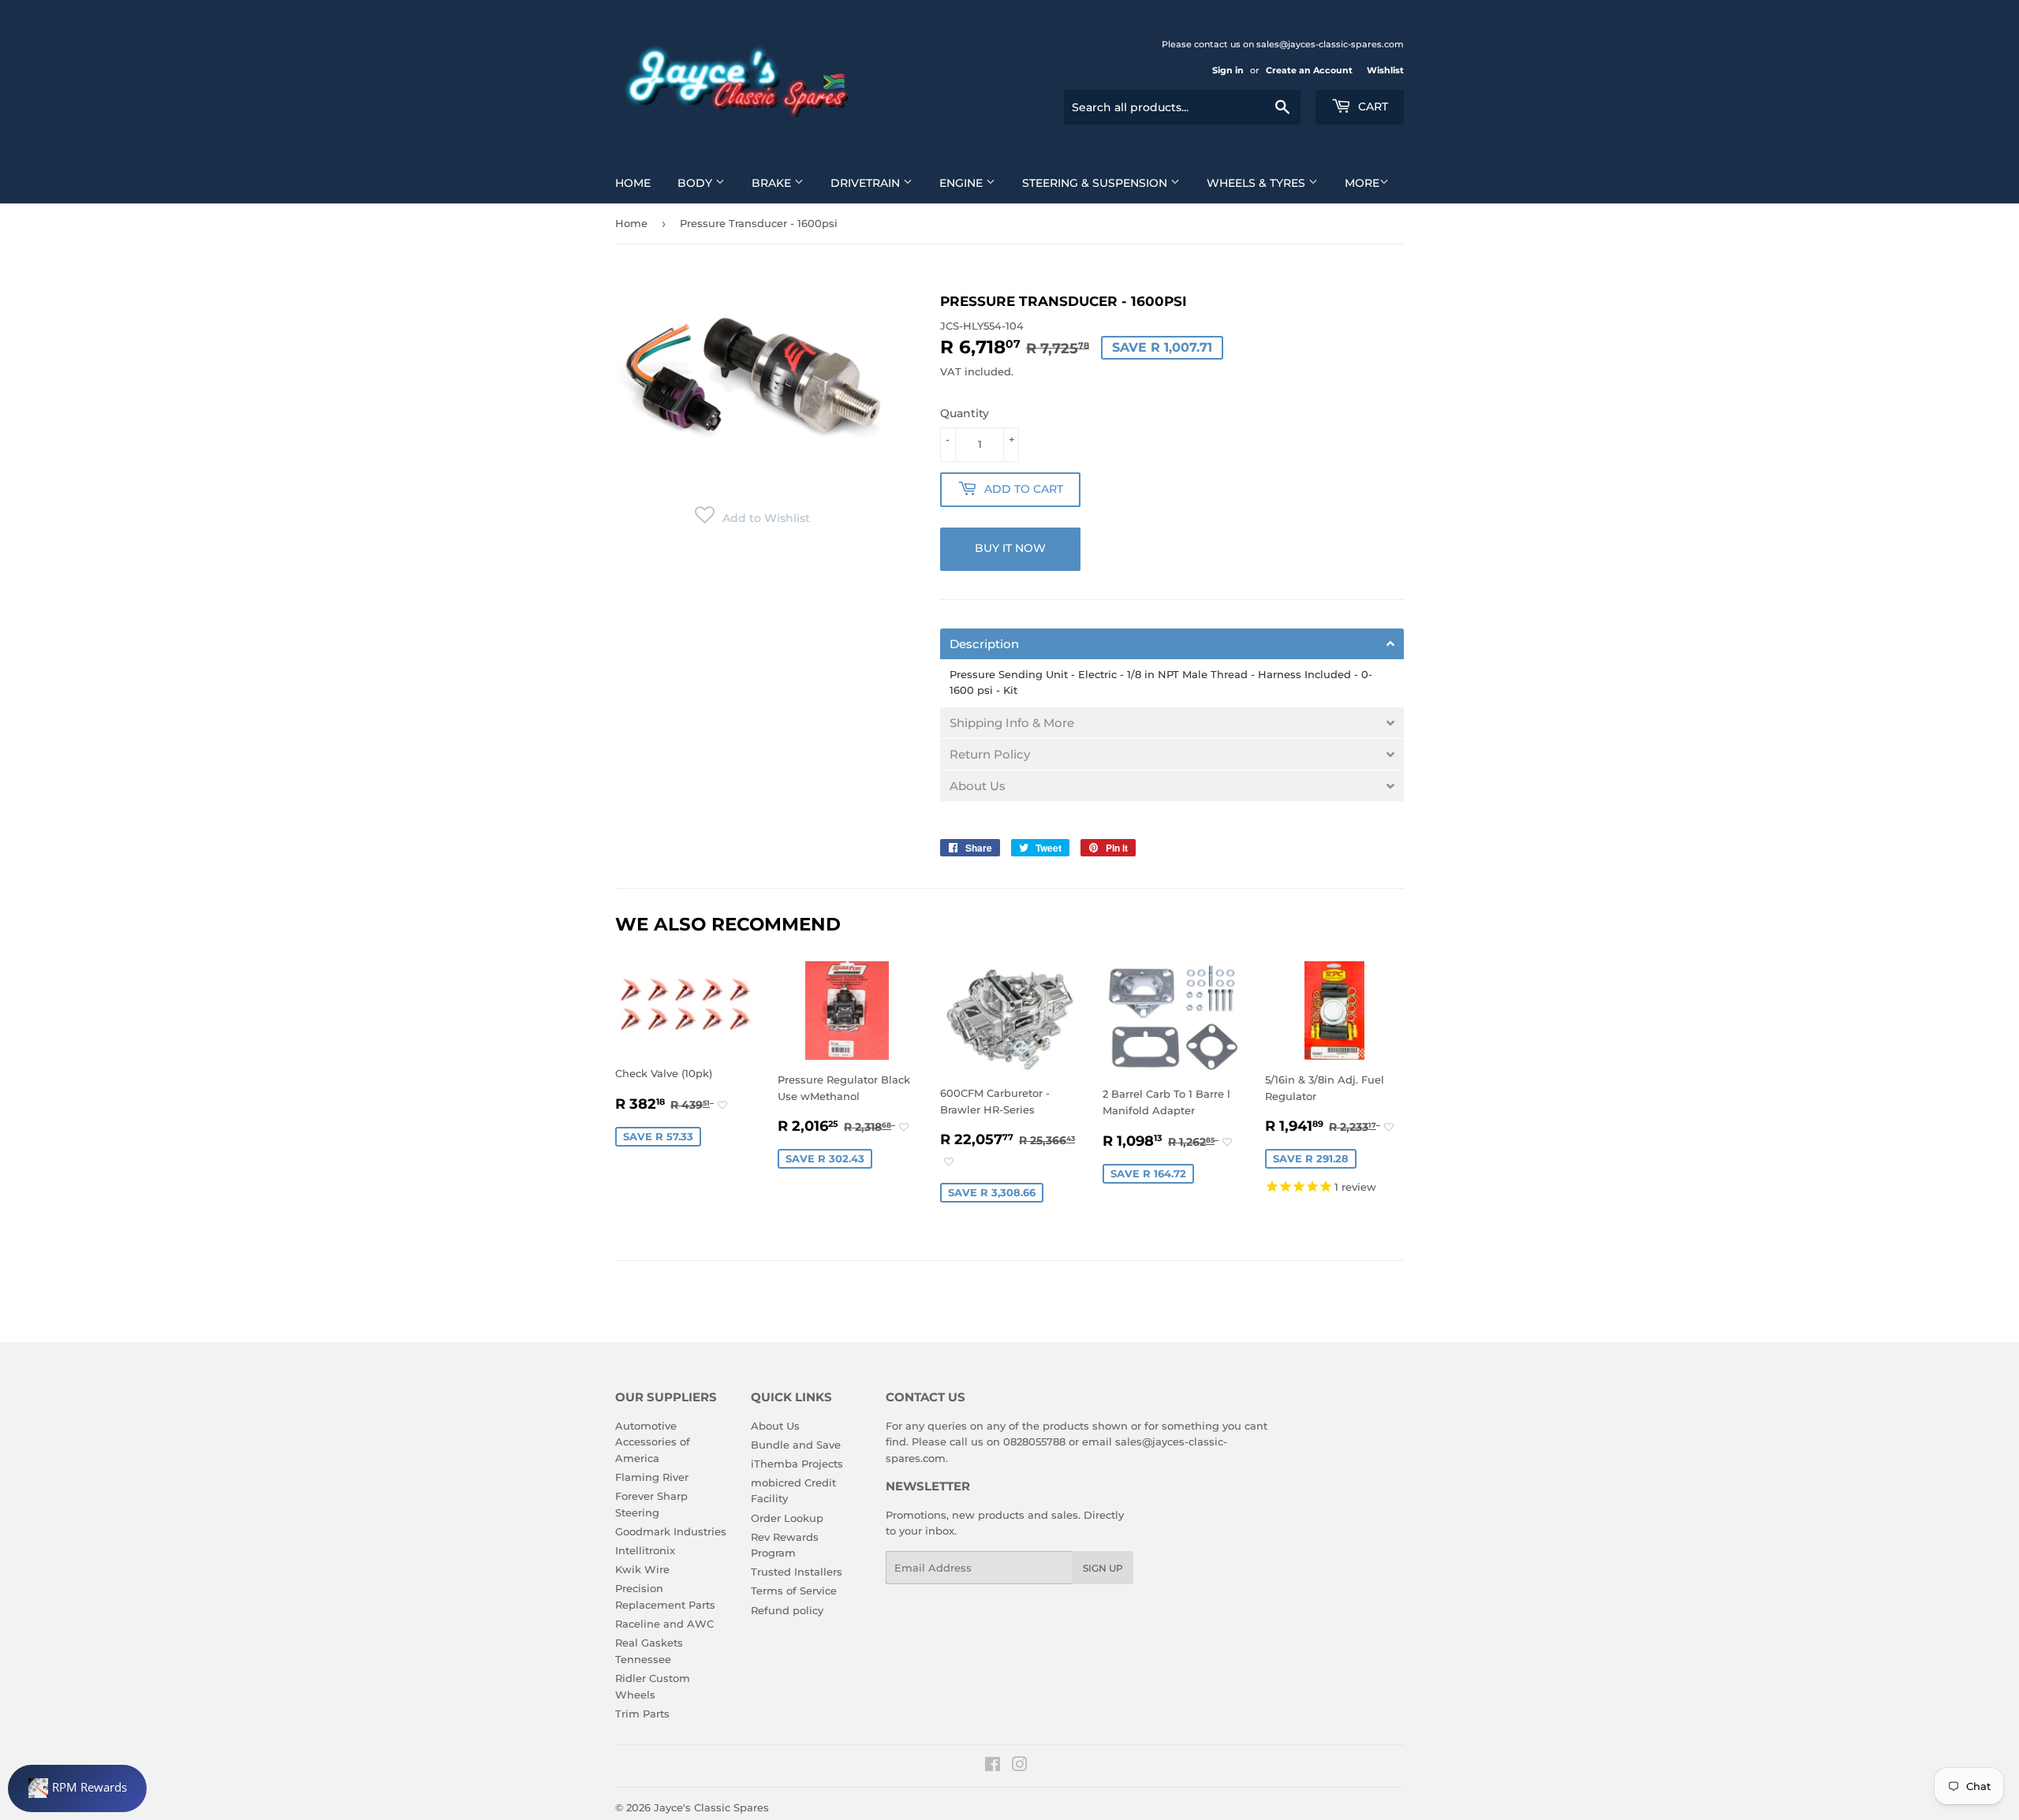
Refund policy (787, 1610)
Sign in (1228, 70)
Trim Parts (642, 1714)
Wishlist (1385, 70)
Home (633, 183)
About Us (775, 1426)
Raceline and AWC (664, 1624)
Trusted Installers (797, 1572)
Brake (773, 183)
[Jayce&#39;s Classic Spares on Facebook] (993, 1766)
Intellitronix (645, 1550)
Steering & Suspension (1096, 183)
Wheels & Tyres (1258, 183)
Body (696, 183)
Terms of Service (794, 1591)
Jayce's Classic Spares (711, 1807)
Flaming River (652, 1477)
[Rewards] (77, 1788)
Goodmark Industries (671, 1531)
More (1362, 183)
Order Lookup (787, 1518)
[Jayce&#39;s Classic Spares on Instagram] (1020, 1766)
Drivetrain (867, 183)
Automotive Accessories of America (653, 1442)
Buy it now (1010, 548)
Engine (963, 183)
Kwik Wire (642, 1569)
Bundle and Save (796, 1445)
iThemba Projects (797, 1464)
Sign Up (1103, 1568)
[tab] (1172, 644)
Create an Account (1309, 70)
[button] (752, 518)
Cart (1372, 106)
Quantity (965, 413)
